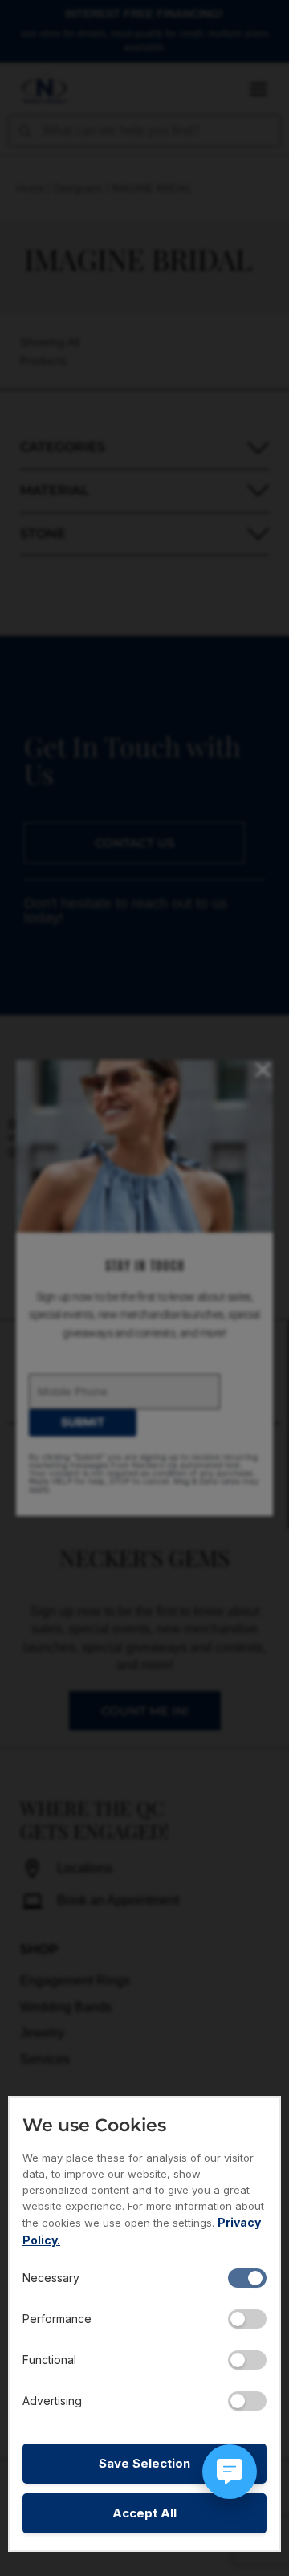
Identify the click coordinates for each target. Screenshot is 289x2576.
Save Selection (144, 2463)
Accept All (144, 2513)
